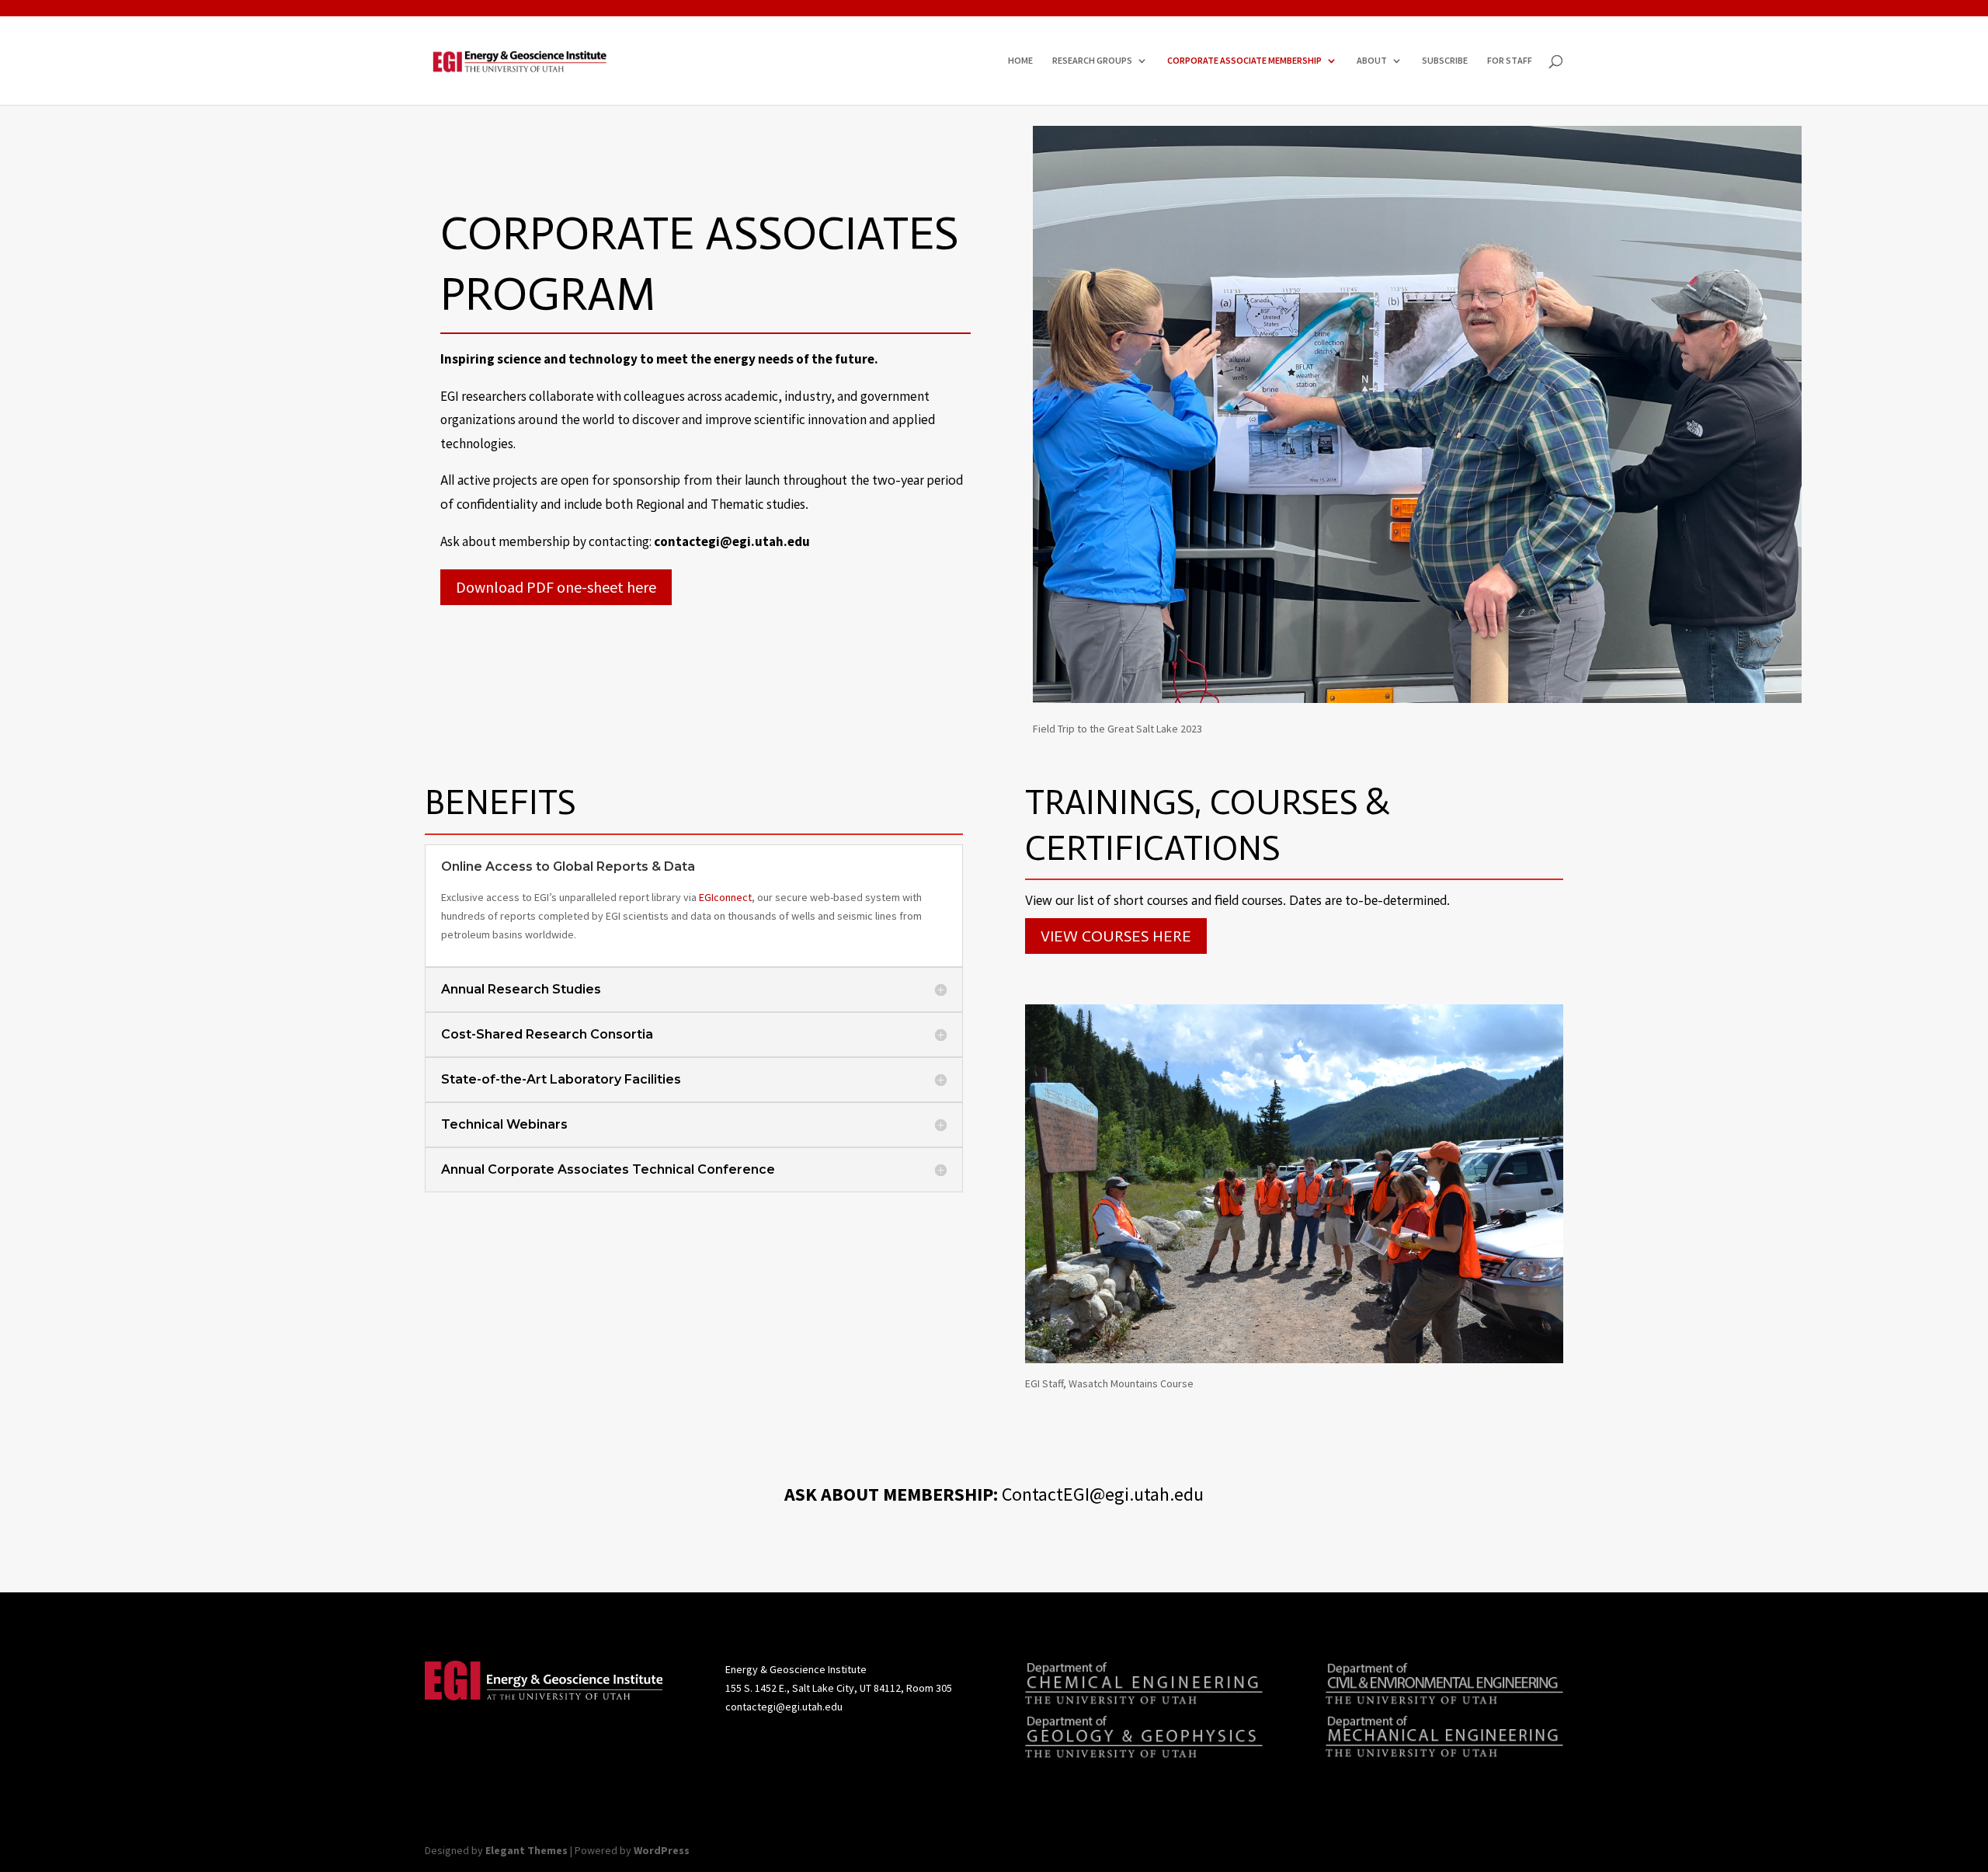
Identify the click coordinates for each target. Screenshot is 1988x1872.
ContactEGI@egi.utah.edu (1103, 1494)
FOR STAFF (1510, 61)
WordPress (662, 1850)
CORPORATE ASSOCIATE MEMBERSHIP (1244, 61)
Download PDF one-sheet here (556, 587)
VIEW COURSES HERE (1116, 936)
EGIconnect (725, 897)
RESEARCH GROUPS (1092, 61)
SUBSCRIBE (1445, 61)
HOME (1020, 61)
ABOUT (1372, 61)
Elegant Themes (527, 1850)
